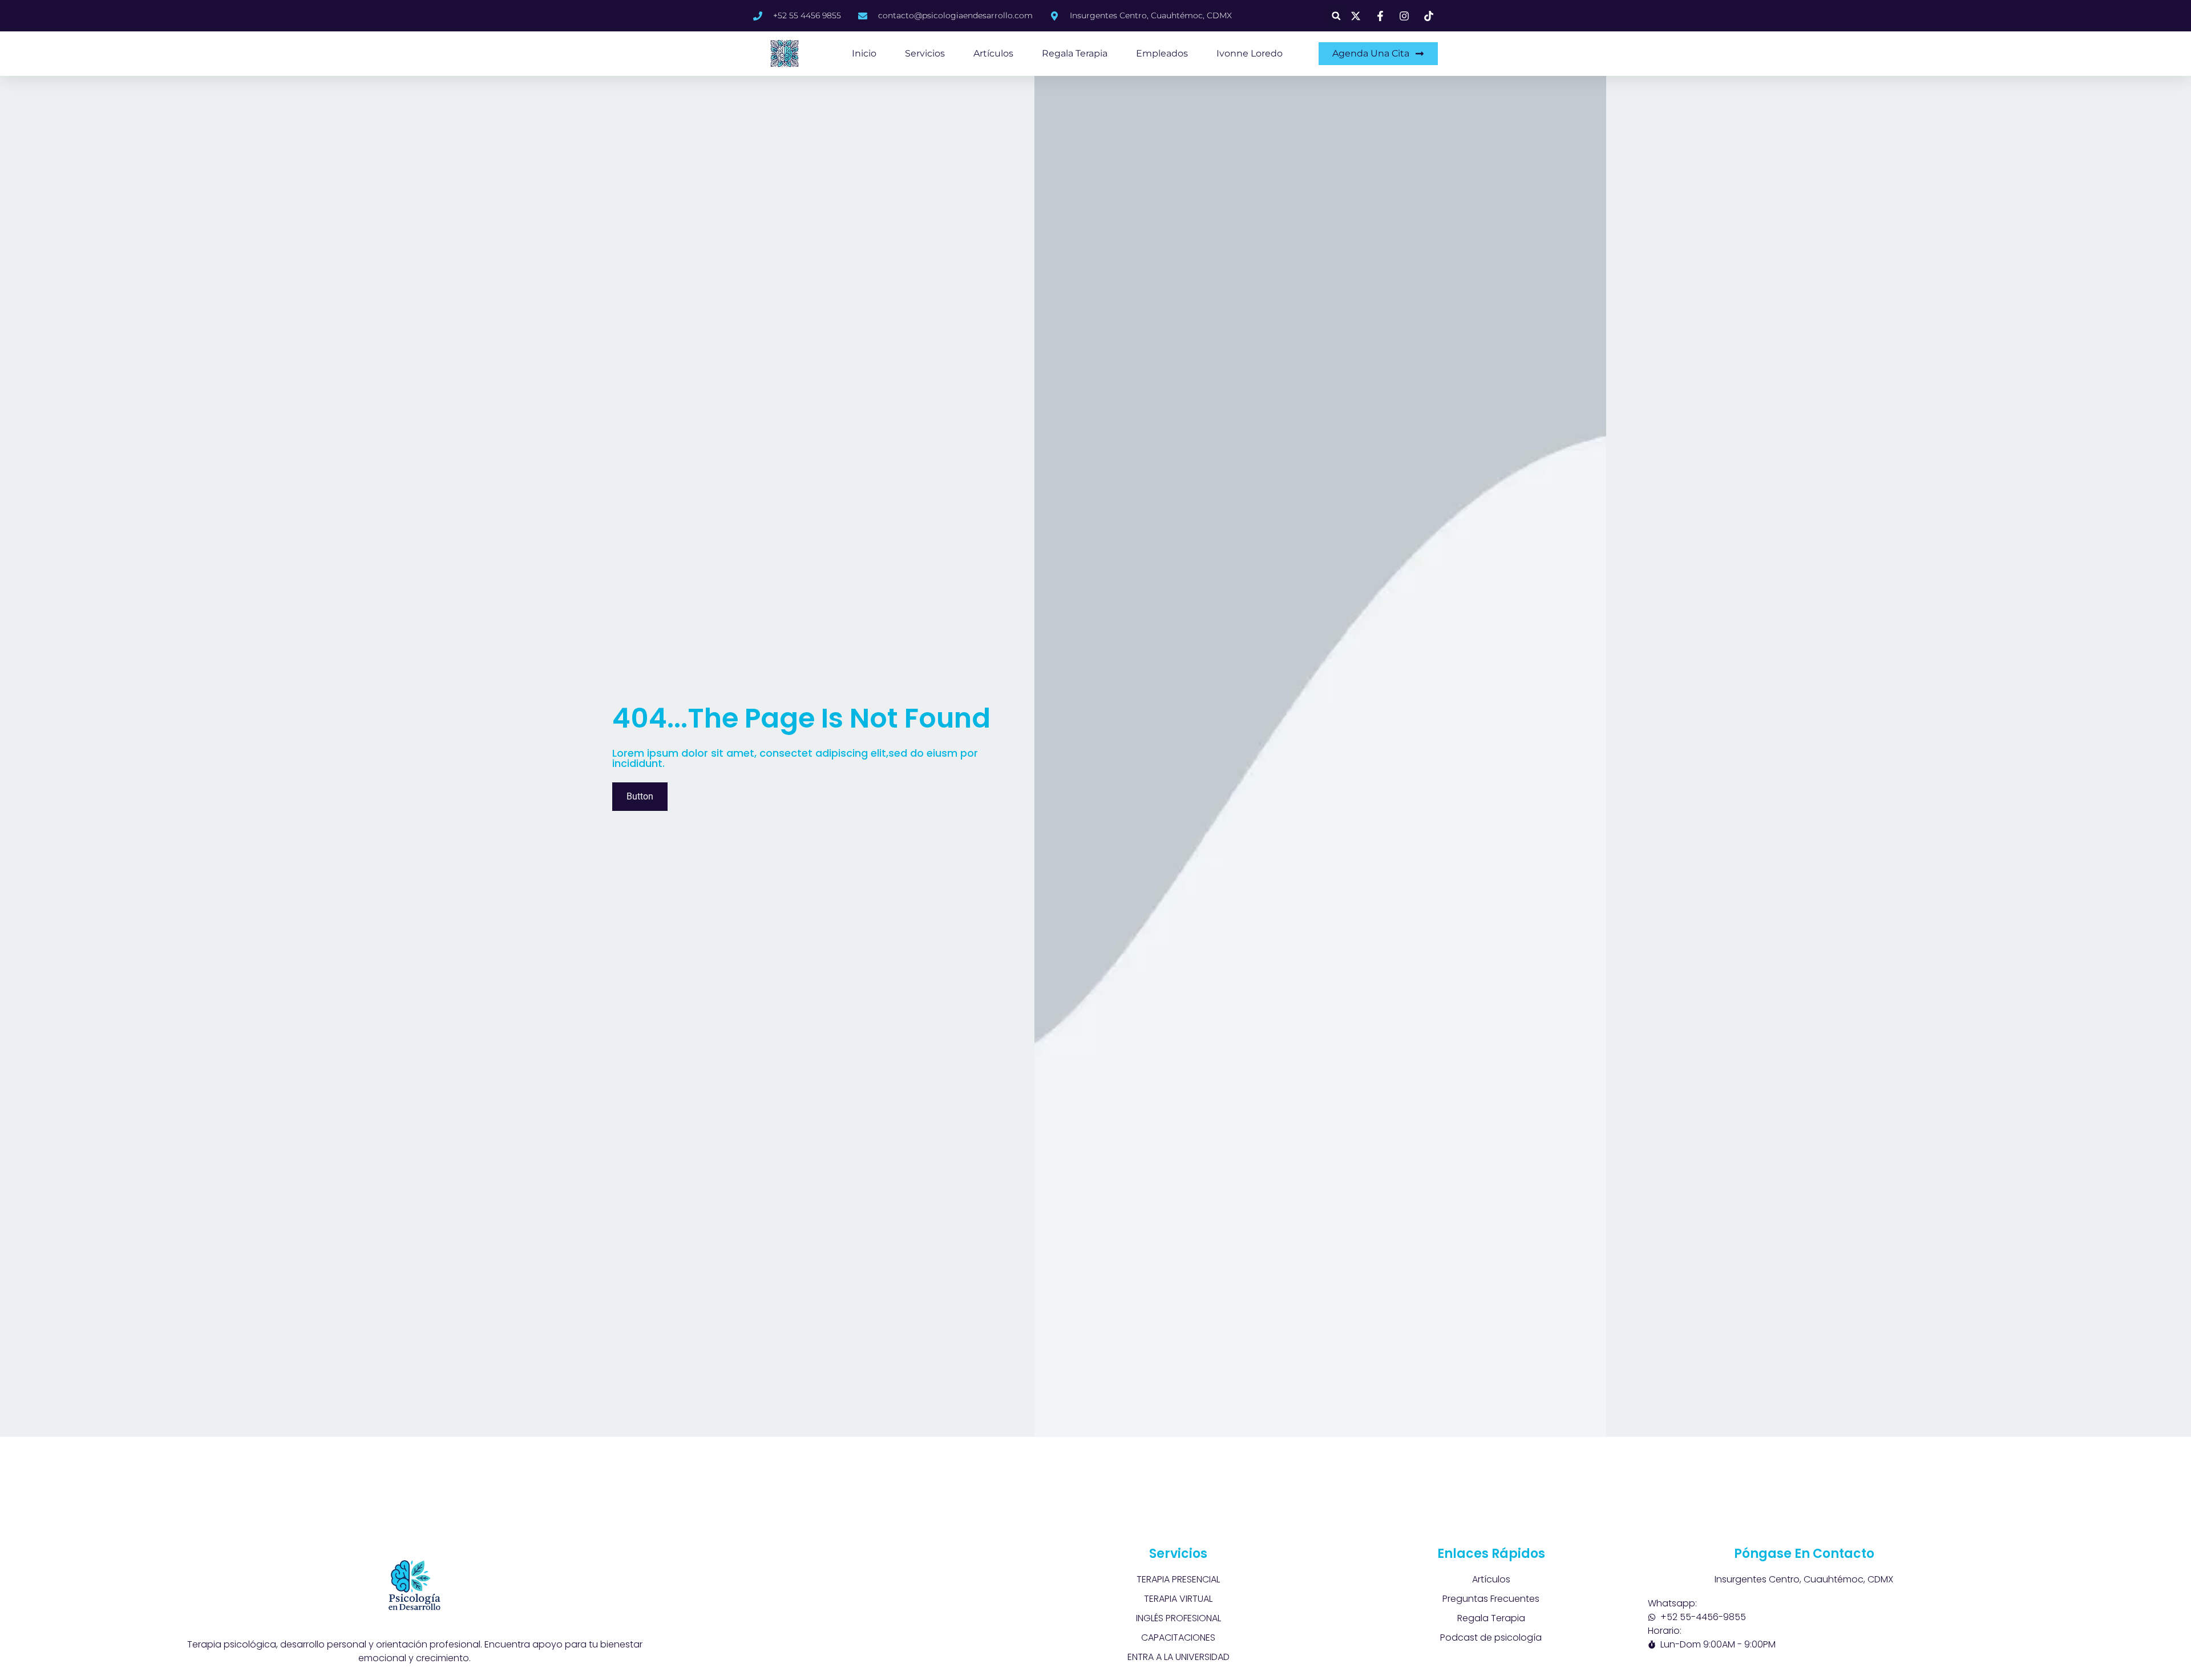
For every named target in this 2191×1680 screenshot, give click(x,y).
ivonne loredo (1250, 53)
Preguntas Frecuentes (1491, 1599)
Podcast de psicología (1491, 1637)
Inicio (864, 53)
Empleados (1162, 53)
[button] (1336, 16)
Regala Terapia (1075, 53)
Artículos (993, 53)
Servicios (925, 53)
